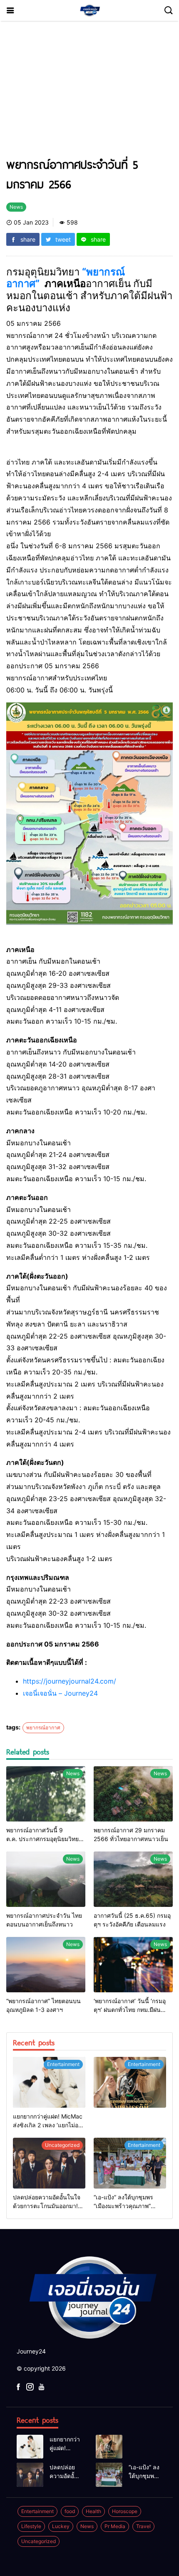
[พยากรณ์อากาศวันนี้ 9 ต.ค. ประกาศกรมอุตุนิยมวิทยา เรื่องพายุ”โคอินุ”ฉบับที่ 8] (46, 1794)
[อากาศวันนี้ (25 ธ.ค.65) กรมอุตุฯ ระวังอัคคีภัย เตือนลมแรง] (133, 1879)
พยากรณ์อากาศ (43, 1728)
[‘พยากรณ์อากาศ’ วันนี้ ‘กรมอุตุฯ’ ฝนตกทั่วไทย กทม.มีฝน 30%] (133, 1965)
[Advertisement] (89, 93)
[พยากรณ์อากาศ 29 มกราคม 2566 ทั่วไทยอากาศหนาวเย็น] (133, 1794)
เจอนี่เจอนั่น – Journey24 (60, 1693)
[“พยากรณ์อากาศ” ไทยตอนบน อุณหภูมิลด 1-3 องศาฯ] (46, 1965)
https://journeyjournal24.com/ (70, 1681)
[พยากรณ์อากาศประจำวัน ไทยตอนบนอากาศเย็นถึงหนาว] (46, 1879)
